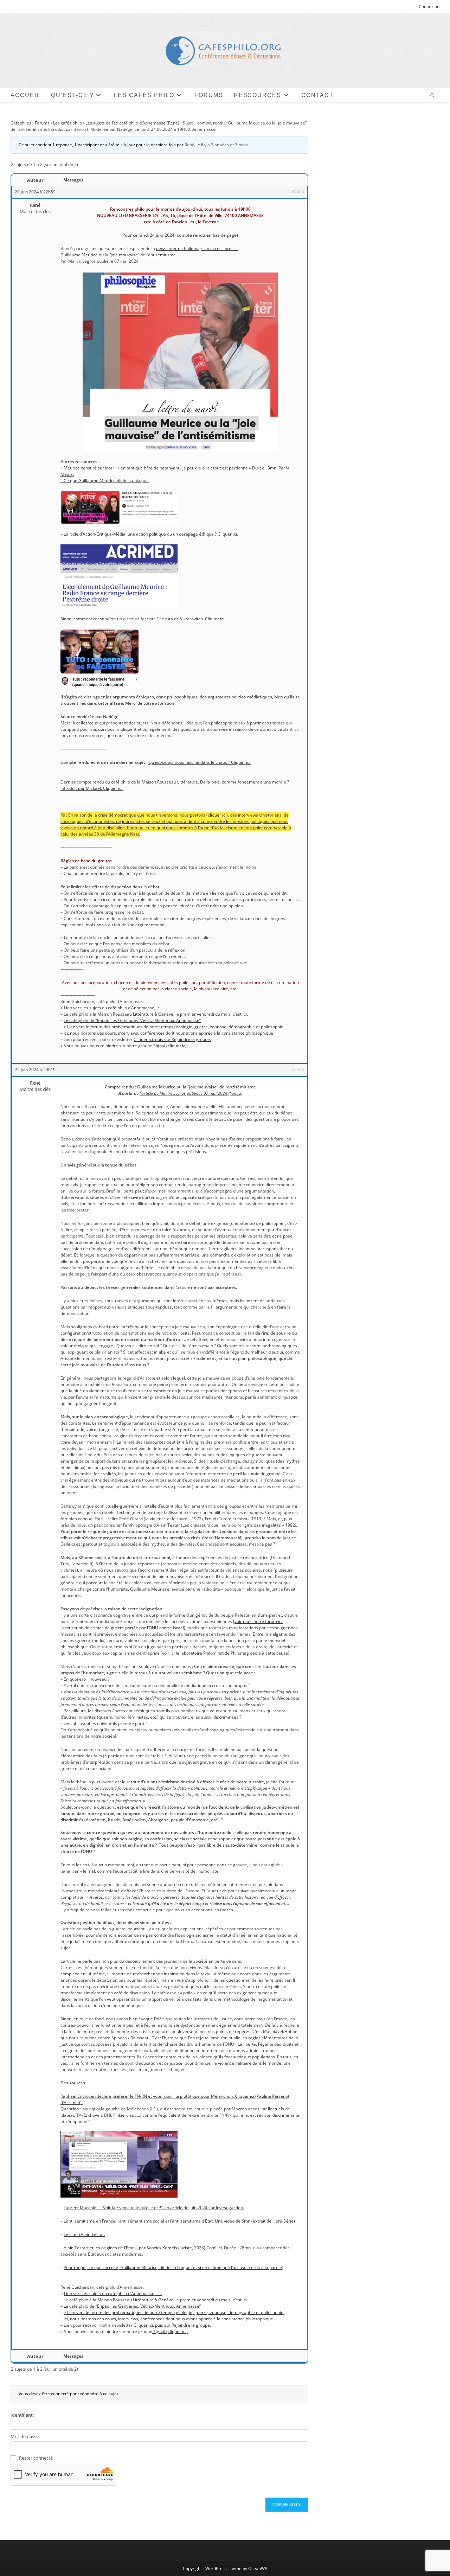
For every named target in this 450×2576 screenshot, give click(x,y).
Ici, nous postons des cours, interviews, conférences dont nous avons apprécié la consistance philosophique (168, 1033)
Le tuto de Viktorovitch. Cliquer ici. (192, 619)
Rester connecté (36, 2458)
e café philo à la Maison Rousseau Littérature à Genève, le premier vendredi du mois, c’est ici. (157, 1014)
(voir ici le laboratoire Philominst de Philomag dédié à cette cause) (224, 1653)
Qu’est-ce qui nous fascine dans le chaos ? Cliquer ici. (200, 762)
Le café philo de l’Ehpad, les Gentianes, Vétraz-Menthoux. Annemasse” (132, 1020)
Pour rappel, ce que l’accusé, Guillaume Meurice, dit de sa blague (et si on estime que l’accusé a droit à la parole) (173, 2267)
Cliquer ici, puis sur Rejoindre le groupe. (172, 1039)
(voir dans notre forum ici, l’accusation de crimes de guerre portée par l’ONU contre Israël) (172, 1625)
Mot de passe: (25, 2436)
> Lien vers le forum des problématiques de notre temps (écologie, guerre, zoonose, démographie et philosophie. (174, 1027)
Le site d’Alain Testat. (84, 2234)
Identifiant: (22, 2415)
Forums (42, 123)
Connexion (429, 7)
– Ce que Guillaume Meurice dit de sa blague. (105, 481)
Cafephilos (21, 123)
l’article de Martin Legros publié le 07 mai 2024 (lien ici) (191, 1093)
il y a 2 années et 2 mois (224, 145)
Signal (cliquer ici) (170, 1046)
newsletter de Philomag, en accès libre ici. (197, 248)
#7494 (298, 192)
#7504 (298, 1070)
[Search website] (432, 96)
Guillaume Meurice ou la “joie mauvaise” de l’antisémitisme (118, 255)
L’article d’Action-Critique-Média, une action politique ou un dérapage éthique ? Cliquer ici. (151, 534)
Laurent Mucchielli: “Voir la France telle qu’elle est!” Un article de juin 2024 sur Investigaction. (154, 2208)
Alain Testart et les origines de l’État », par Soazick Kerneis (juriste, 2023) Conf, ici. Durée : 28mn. (158, 2248)
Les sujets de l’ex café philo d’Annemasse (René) (132, 123)
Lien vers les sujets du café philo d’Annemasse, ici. (113, 1008)
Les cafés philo (67, 123)
